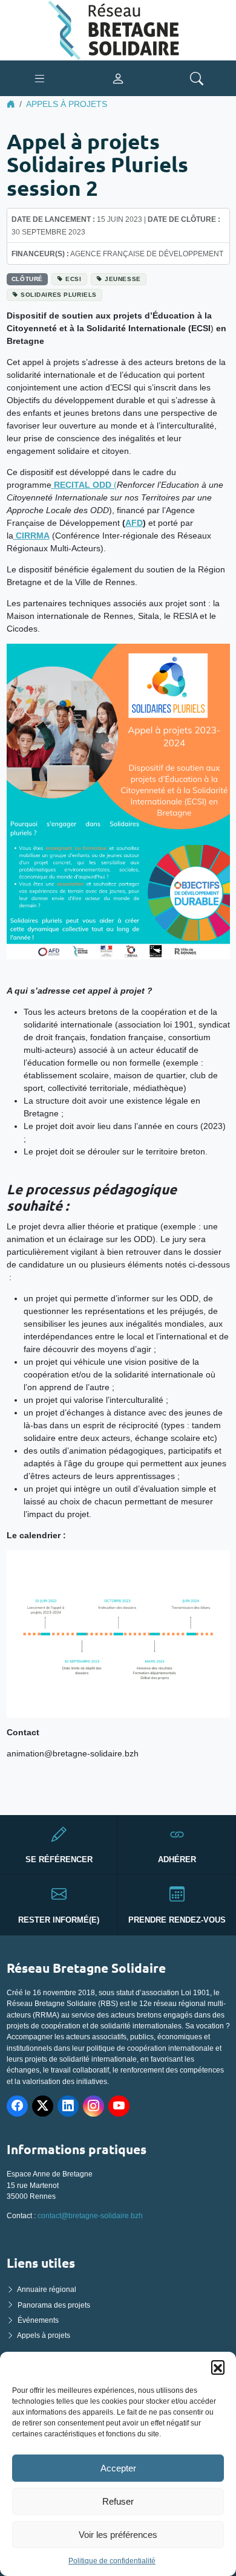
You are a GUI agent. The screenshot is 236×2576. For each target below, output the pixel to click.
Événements (38, 2320)
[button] (218, 2367)
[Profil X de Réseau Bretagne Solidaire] (43, 2106)
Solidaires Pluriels (59, 295)
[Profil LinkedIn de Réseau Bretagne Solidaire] (68, 2106)
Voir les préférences (118, 2535)
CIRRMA (31, 536)
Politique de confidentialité (112, 2561)
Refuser (118, 2501)
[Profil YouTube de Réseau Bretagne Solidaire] (119, 2106)
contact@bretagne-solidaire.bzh (90, 2216)
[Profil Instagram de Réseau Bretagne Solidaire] (93, 2106)
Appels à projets (67, 104)
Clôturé (27, 279)
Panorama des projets (54, 2305)
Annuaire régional (47, 2290)
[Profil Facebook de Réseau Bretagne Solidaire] (17, 2106)
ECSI (73, 279)
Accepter (118, 2468)
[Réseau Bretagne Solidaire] (118, 30)
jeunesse (123, 279)
